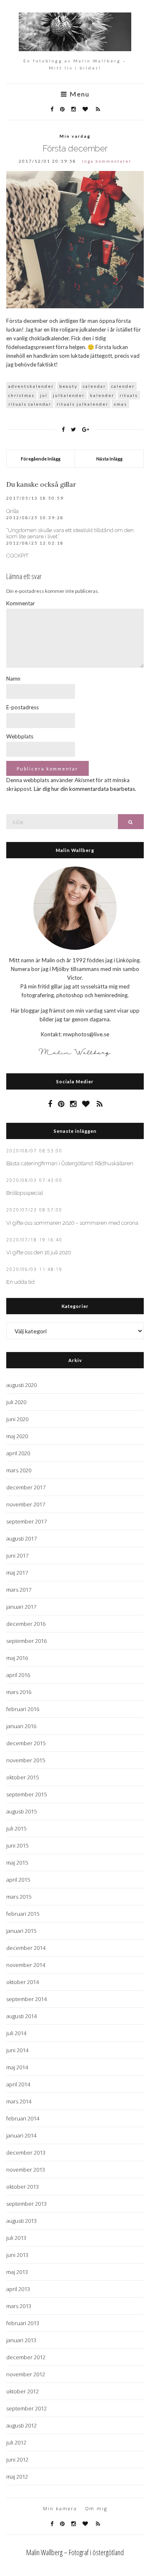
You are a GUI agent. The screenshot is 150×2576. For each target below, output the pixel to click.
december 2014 (26, 1948)
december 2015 (26, 1743)
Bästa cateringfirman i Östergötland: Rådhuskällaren (70, 1163)
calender (123, 386)
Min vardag (75, 136)
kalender (102, 395)
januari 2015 (21, 1931)
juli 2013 (16, 2238)
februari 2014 (23, 2118)
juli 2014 (16, 2033)
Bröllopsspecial (25, 1193)
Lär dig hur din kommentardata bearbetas (84, 789)
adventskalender (31, 386)
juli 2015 (16, 1828)
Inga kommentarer (107, 161)
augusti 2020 (21, 1385)
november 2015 (26, 1760)
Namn (13, 679)
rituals (129, 395)
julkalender (69, 395)
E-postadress (22, 707)
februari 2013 (23, 2323)
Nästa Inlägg (109, 459)
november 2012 (26, 2374)
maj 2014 (17, 2067)
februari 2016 (23, 1709)
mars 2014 (19, 2101)
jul (44, 395)
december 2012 (26, 2357)
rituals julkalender (82, 404)
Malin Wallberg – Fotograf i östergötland (75, 2552)
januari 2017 (21, 1607)
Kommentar (21, 603)
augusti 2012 (21, 2425)
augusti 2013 (21, 2221)
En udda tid (20, 1282)
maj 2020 (17, 1436)
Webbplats (20, 736)
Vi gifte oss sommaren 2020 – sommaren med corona (72, 1223)
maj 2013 (17, 2272)
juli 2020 (16, 1402)
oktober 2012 (22, 2391)
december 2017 (26, 1487)
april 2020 (18, 1453)
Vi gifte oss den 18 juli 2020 (39, 1252)
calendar (94, 386)
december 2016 (26, 1624)
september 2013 (26, 2204)
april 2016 (18, 1675)
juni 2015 (17, 1845)
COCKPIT (17, 556)
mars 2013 (19, 2306)
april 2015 (18, 1880)
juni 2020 (17, 1419)
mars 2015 (19, 1897)
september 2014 (26, 1999)
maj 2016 (17, 1658)
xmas (120, 404)
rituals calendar (30, 404)
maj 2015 (17, 1863)
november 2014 (26, 1965)
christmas (21, 395)
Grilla (12, 511)
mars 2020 (19, 1470)
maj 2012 (17, 2477)
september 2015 (26, 1794)
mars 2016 (19, 1692)
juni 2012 (17, 2460)
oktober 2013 (22, 2187)
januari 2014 (21, 2135)
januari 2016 (21, 1726)
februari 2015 (23, 1914)
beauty (68, 386)
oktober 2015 (22, 1777)
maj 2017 (17, 1573)
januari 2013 (21, 2340)
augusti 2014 (21, 2016)
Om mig (96, 2508)
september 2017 (26, 1521)
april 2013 (18, 2289)
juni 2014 (17, 2050)
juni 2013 (17, 2255)
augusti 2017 (21, 1538)
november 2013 (26, 2170)
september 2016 (26, 1641)
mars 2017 (19, 1590)
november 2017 (26, 1504)
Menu (79, 94)
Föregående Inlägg (41, 459)
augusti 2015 (21, 1811)
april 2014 (18, 2084)
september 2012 (26, 2408)
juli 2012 (16, 2442)
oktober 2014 (22, 1982)
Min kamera (60, 2508)
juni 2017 (17, 1556)
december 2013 (26, 2152)
